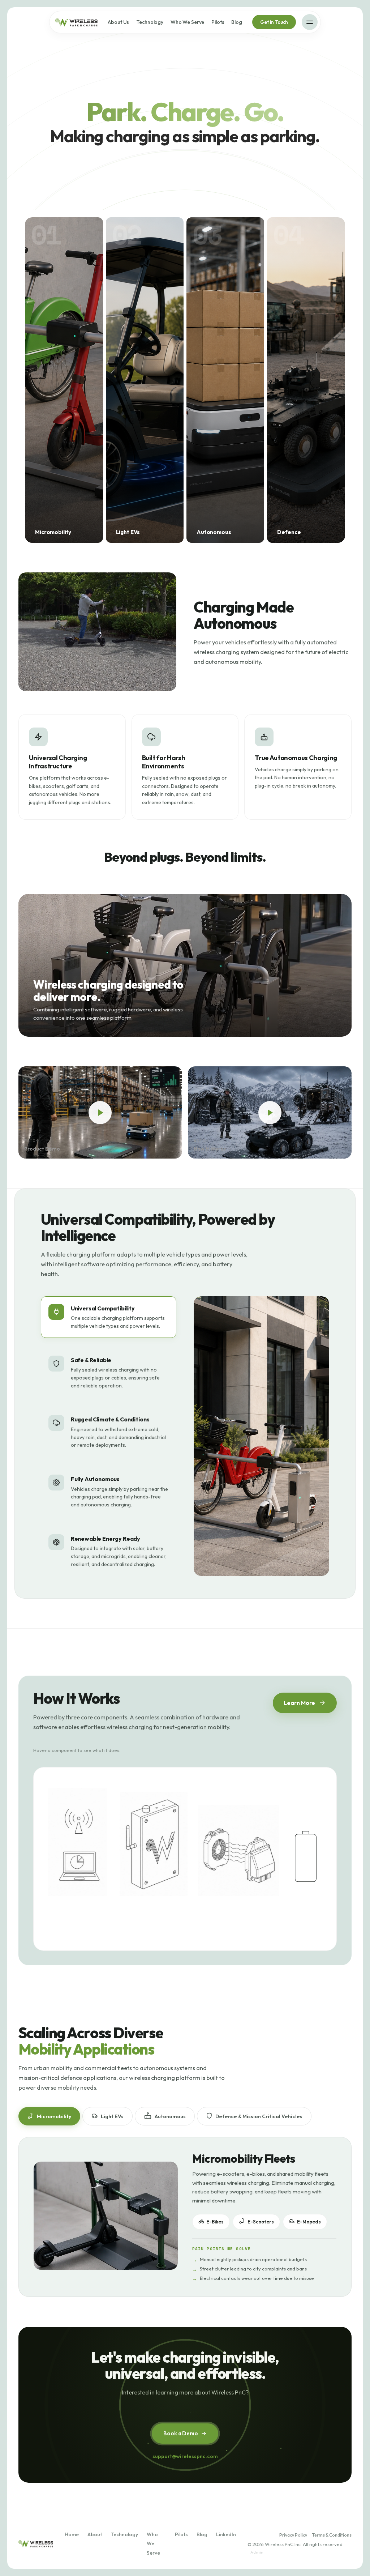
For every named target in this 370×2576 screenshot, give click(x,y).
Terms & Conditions (332, 2535)
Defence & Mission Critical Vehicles (259, 2116)
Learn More (299, 1703)
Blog (236, 22)
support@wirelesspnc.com (185, 2456)
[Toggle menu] (310, 22)
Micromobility (54, 2116)
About (95, 2534)
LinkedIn (226, 2534)
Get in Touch (274, 22)
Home (72, 2534)
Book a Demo (180, 2433)
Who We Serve (187, 22)
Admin (257, 2552)
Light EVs (112, 2116)
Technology (150, 22)
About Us (118, 22)
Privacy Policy (293, 2535)
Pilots (218, 22)
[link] (64, 380)
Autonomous (170, 2116)
